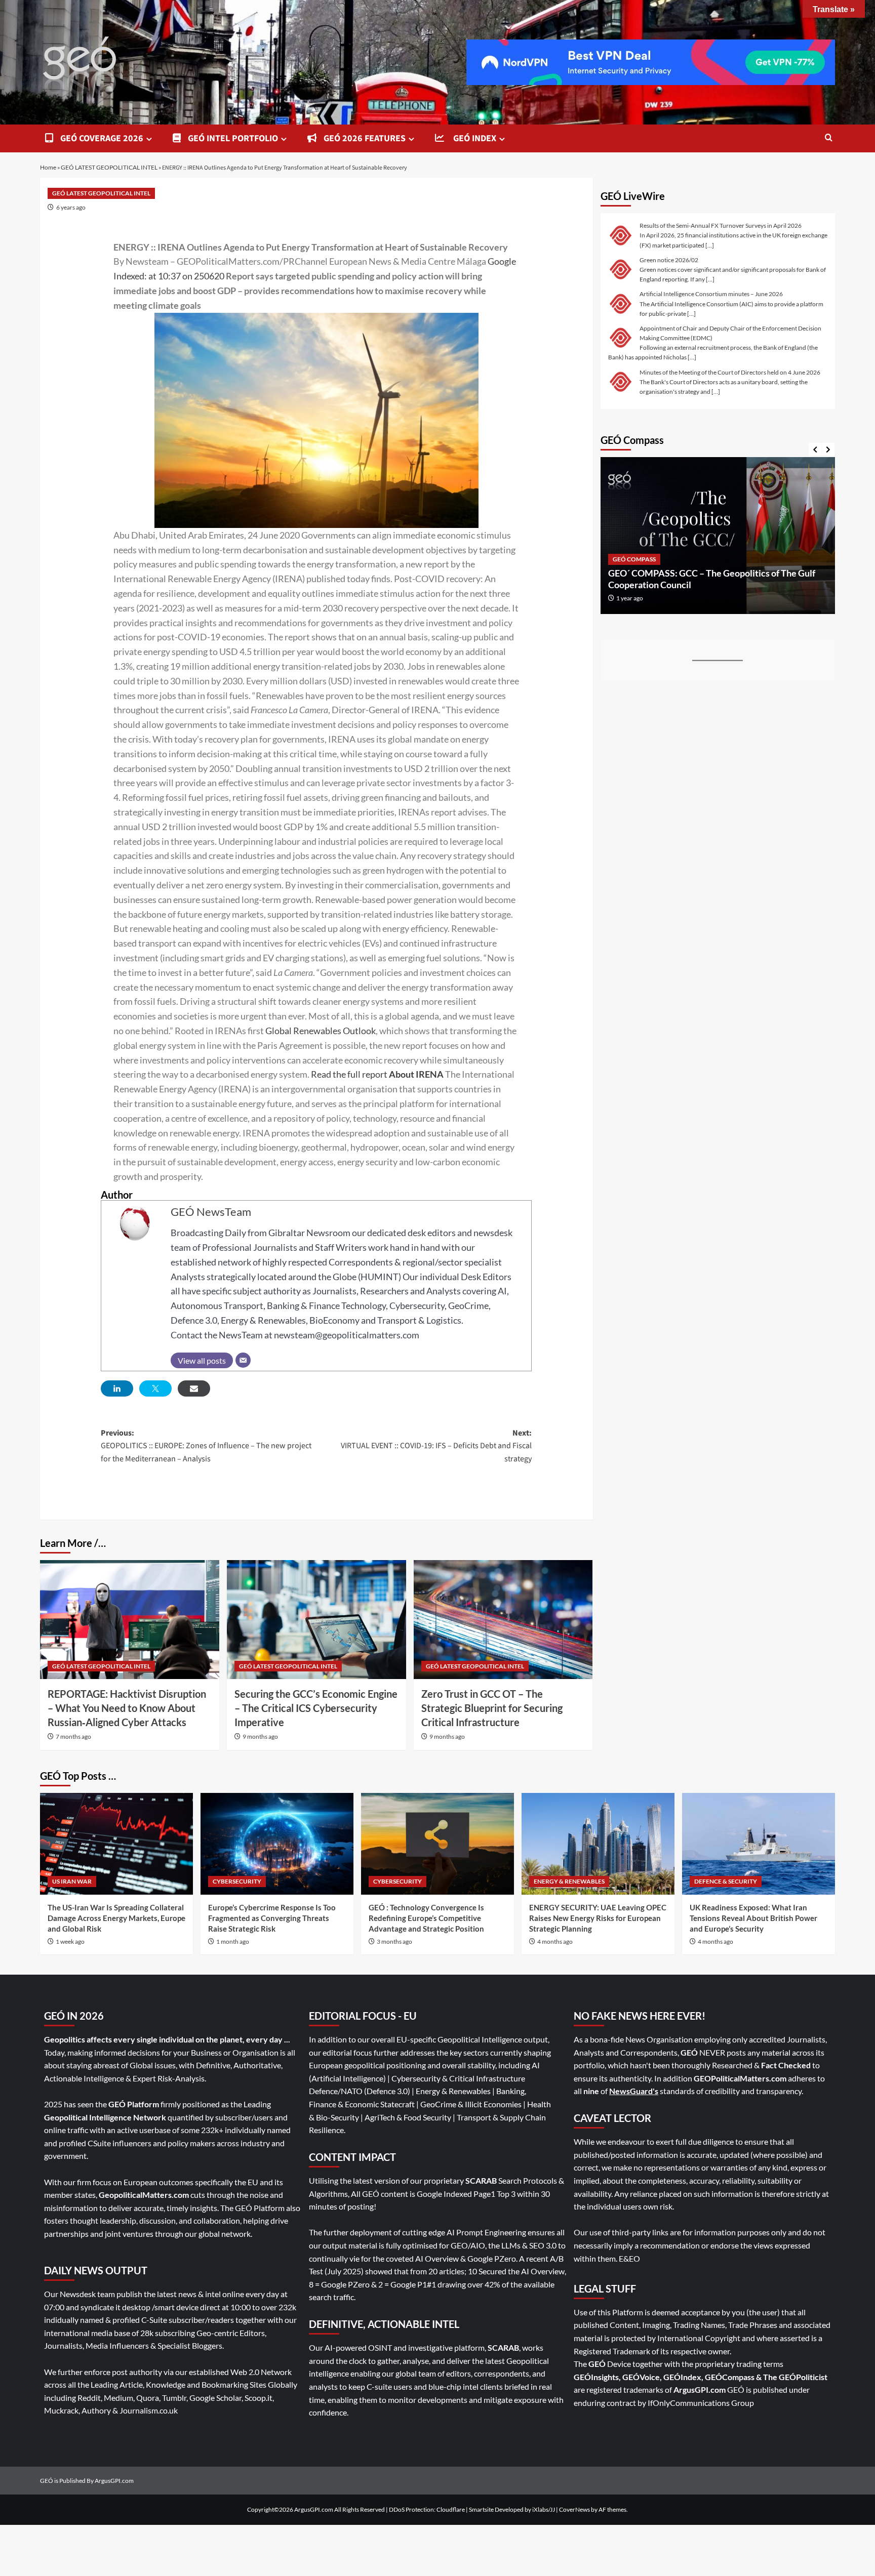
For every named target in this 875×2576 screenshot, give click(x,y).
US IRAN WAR (72, 1881)
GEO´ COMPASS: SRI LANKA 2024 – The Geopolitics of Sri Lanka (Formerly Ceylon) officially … (714, 579)
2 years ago (631, 598)
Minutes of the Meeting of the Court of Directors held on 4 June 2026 (730, 372)
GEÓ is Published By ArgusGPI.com (87, 2481)
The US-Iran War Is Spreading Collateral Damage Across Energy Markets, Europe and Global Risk (116, 1918)
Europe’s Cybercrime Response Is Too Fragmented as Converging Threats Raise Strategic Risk (272, 1918)
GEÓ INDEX (473, 138)
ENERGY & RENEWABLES (569, 1881)
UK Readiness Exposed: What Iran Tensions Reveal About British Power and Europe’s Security (753, 1918)
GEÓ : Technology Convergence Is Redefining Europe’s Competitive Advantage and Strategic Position (426, 1918)
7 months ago (73, 1736)
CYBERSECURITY (237, 1881)
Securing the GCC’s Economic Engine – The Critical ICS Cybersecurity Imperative (316, 1708)
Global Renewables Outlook (321, 1031)
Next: (436, 1446)
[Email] (243, 1360)
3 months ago (394, 1941)
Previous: (206, 1446)
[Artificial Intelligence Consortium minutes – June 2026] (621, 303)
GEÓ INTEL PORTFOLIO (232, 138)
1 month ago (233, 1941)
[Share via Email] (194, 1388)
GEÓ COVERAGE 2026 (101, 138)
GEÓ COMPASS (634, 559)
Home (48, 167)
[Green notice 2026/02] (621, 269)
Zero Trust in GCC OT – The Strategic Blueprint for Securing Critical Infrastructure (492, 1708)
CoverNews (574, 2509)
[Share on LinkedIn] (117, 1388)
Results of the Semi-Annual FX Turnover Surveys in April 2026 (721, 226)
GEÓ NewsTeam (211, 1212)
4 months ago (555, 1941)
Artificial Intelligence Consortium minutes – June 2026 (711, 294)
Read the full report (349, 1074)
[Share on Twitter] (155, 1388)
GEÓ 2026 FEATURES (364, 138)
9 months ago (260, 1736)
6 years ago (71, 207)
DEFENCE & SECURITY (726, 1881)
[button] (829, 138)
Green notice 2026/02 (669, 260)
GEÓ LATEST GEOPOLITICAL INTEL (109, 167)
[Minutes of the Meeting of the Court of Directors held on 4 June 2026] (621, 381)
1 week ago (70, 1941)
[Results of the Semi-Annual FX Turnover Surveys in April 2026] (621, 235)
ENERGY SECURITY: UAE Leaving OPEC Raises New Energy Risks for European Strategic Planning (598, 1918)
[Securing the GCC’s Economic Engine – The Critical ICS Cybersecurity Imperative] (316, 1620)
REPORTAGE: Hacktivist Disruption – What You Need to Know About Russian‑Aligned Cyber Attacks (127, 1708)
